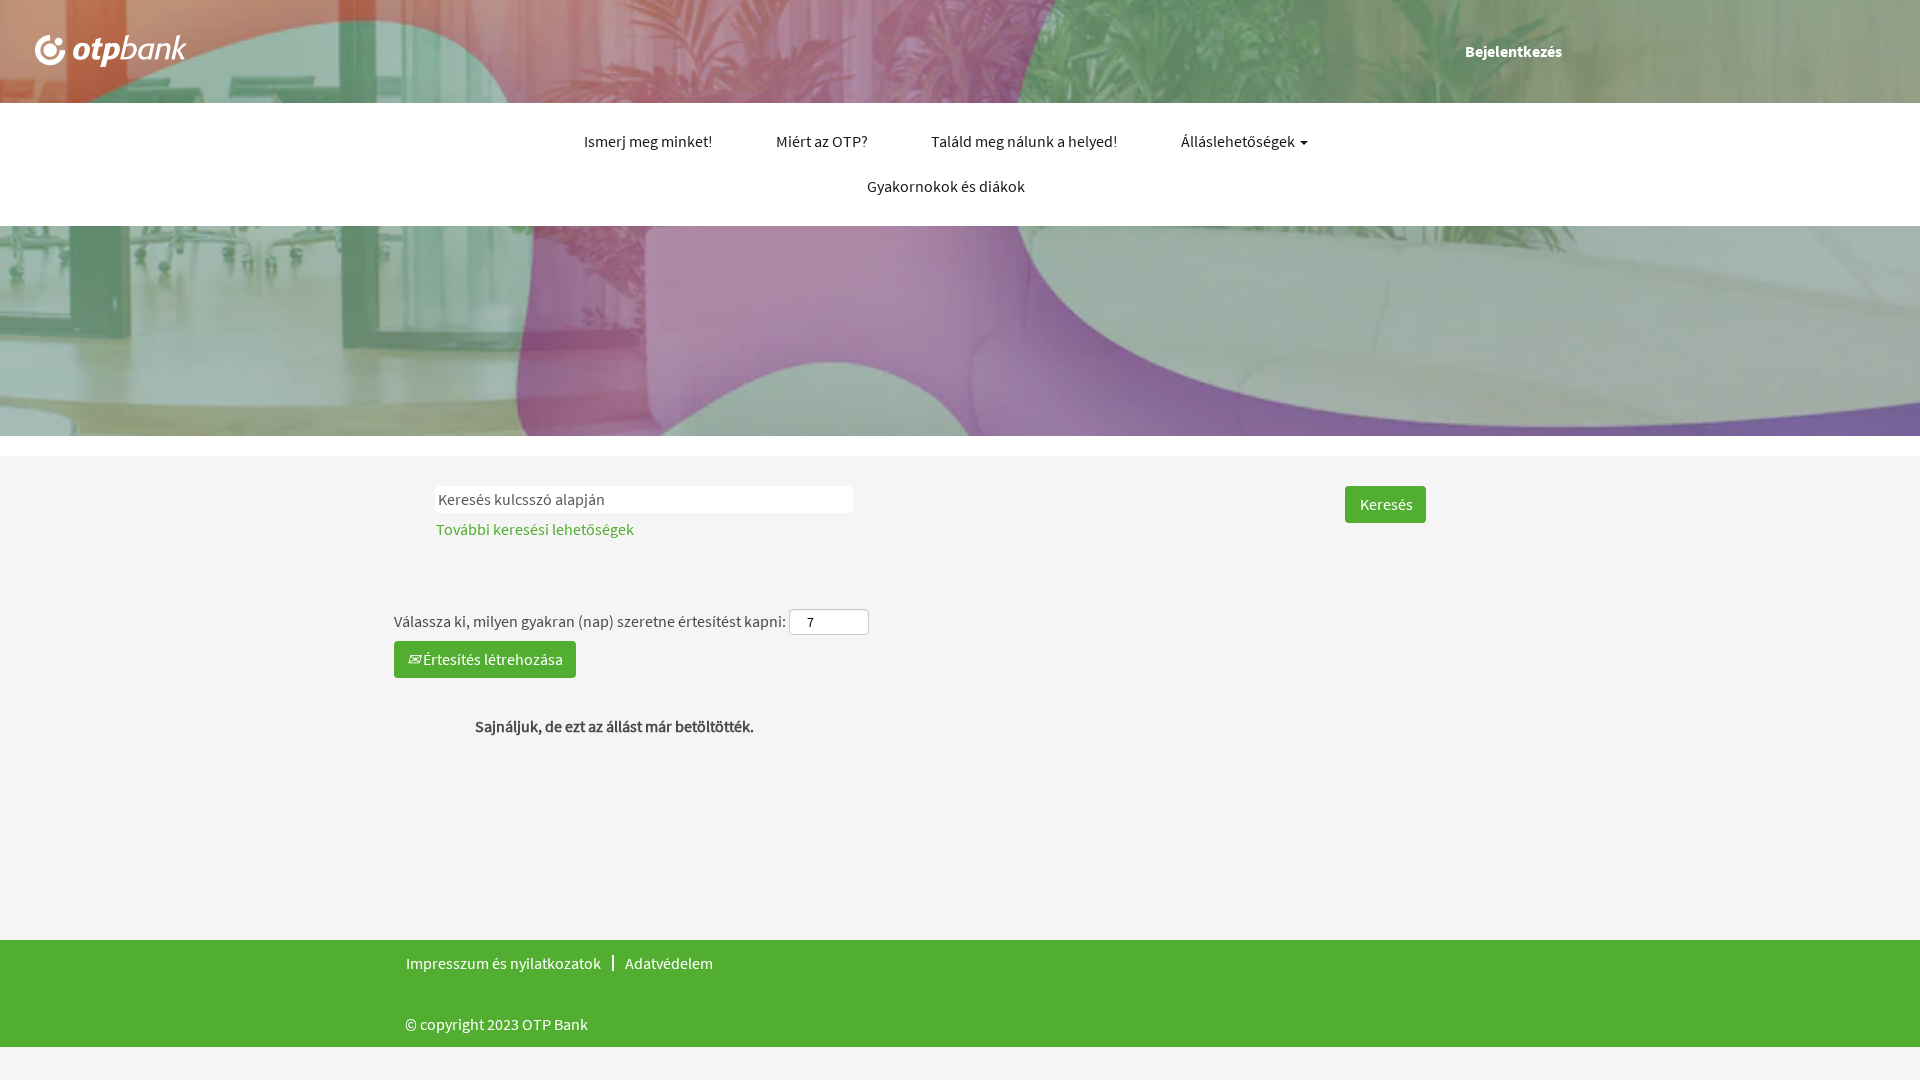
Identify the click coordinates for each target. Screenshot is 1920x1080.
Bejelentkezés (1513, 51)
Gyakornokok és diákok (946, 186)
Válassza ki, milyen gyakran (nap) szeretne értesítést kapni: (590, 621)
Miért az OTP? (822, 141)
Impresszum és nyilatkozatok (503, 963)
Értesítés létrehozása (491, 659)
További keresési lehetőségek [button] (535, 529)
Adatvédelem (669, 963)
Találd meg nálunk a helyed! (1024, 141)
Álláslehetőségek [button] (1239, 141)
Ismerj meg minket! (648, 141)
